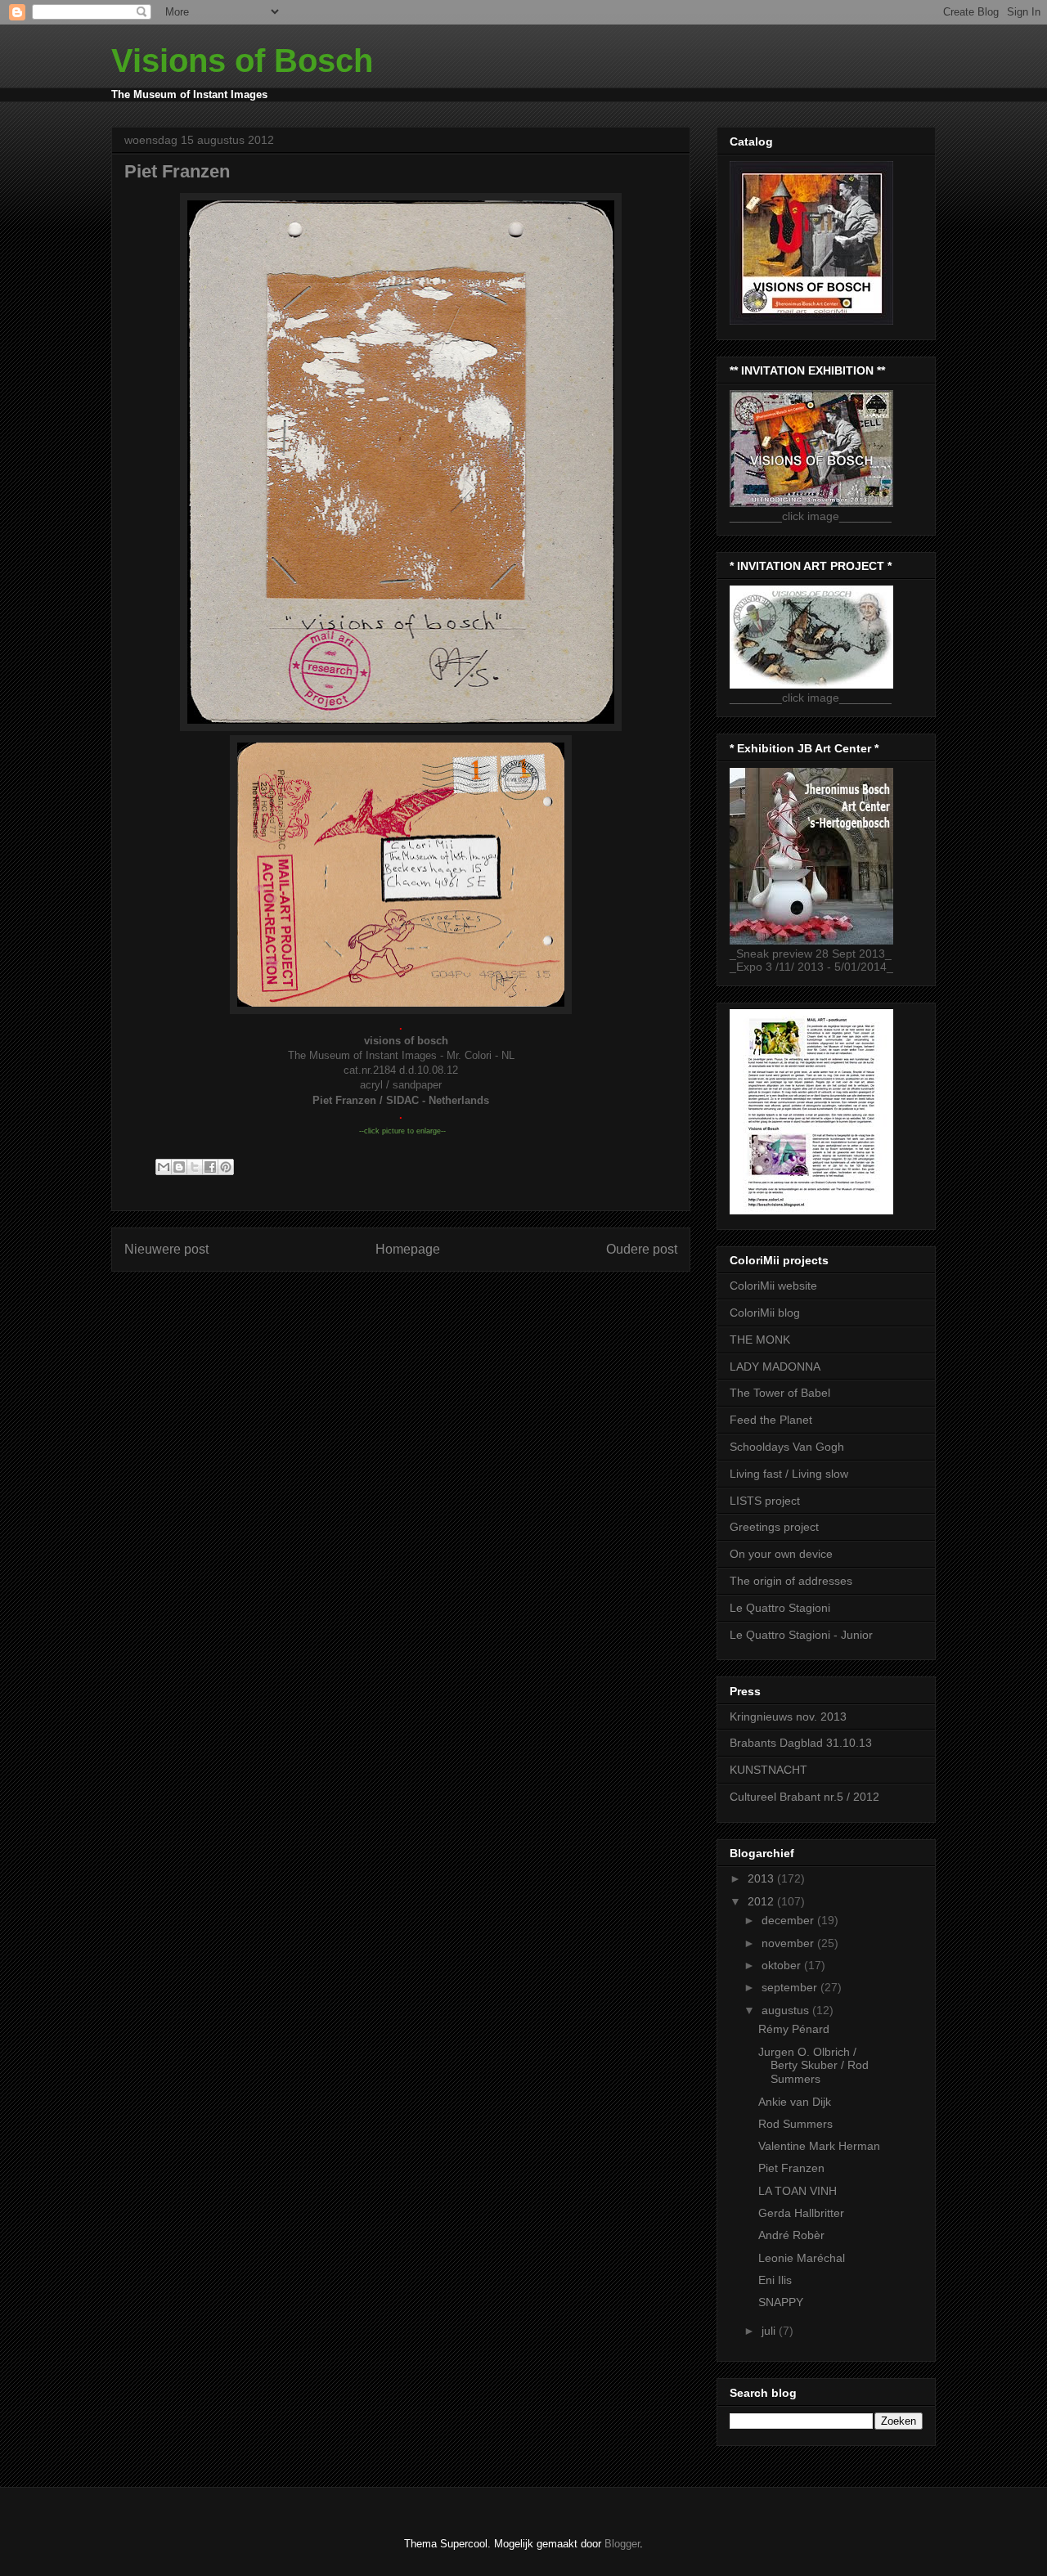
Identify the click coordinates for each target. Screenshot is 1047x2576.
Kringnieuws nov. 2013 (788, 1717)
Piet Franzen (791, 2168)
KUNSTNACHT (768, 1770)
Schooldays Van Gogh (787, 1447)
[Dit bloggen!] (179, 1167)
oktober (783, 1965)
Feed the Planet (771, 1420)
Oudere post (642, 1249)
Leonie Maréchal (802, 2258)
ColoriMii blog (765, 1313)
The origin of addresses (791, 1581)
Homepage (408, 1249)
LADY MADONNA (775, 1367)
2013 (762, 1878)
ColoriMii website (773, 1286)
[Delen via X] (195, 1167)
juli (770, 2331)
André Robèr (791, 2235)
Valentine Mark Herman (819, 2146)
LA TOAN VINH (798, 2191)
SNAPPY (781, 2302)
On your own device (781, 1554)
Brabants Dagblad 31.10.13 (801, 1743)
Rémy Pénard (794, 2029)
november (789, 1943)
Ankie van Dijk (795, 2102)
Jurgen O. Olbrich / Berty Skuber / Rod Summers (813, 2066)
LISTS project (765, 1501)
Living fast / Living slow (789, 1474)
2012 (762, 1901)
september (791, 1987)
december (789, 1920)
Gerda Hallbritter (801, 2213)
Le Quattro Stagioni (780, 1608)
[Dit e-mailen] (164, 1167)
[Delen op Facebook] (210, 1167)
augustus (787, 2010)
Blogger (622, 2544)
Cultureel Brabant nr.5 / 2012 (804, 1797)
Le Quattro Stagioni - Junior (801, 1635)
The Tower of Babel (780, 1393)
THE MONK (760, 1340)
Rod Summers (795, 2124)
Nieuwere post (166, 1249)
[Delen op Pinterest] (226, 1167)
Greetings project (774, 1527)
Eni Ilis (775, 2280)
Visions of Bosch (242, 61)
